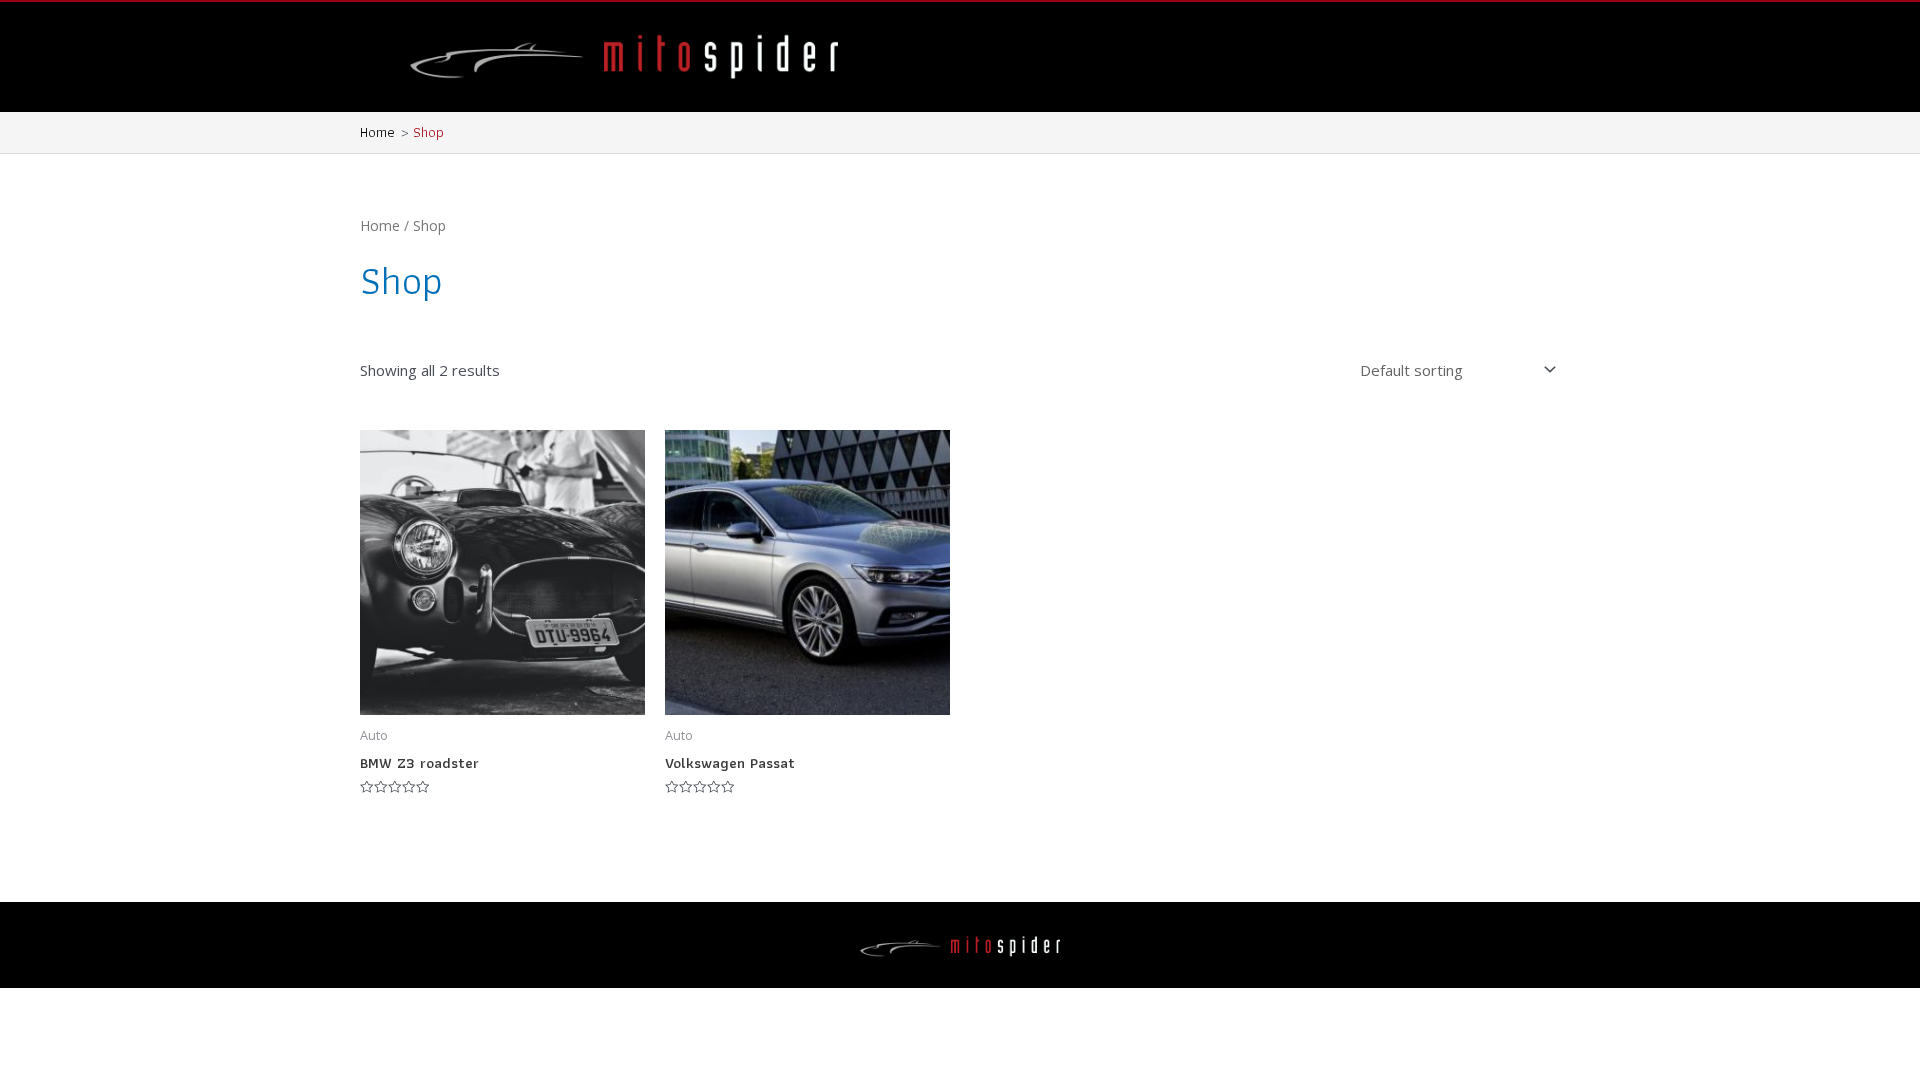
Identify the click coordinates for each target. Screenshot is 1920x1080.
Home (380, 225)
